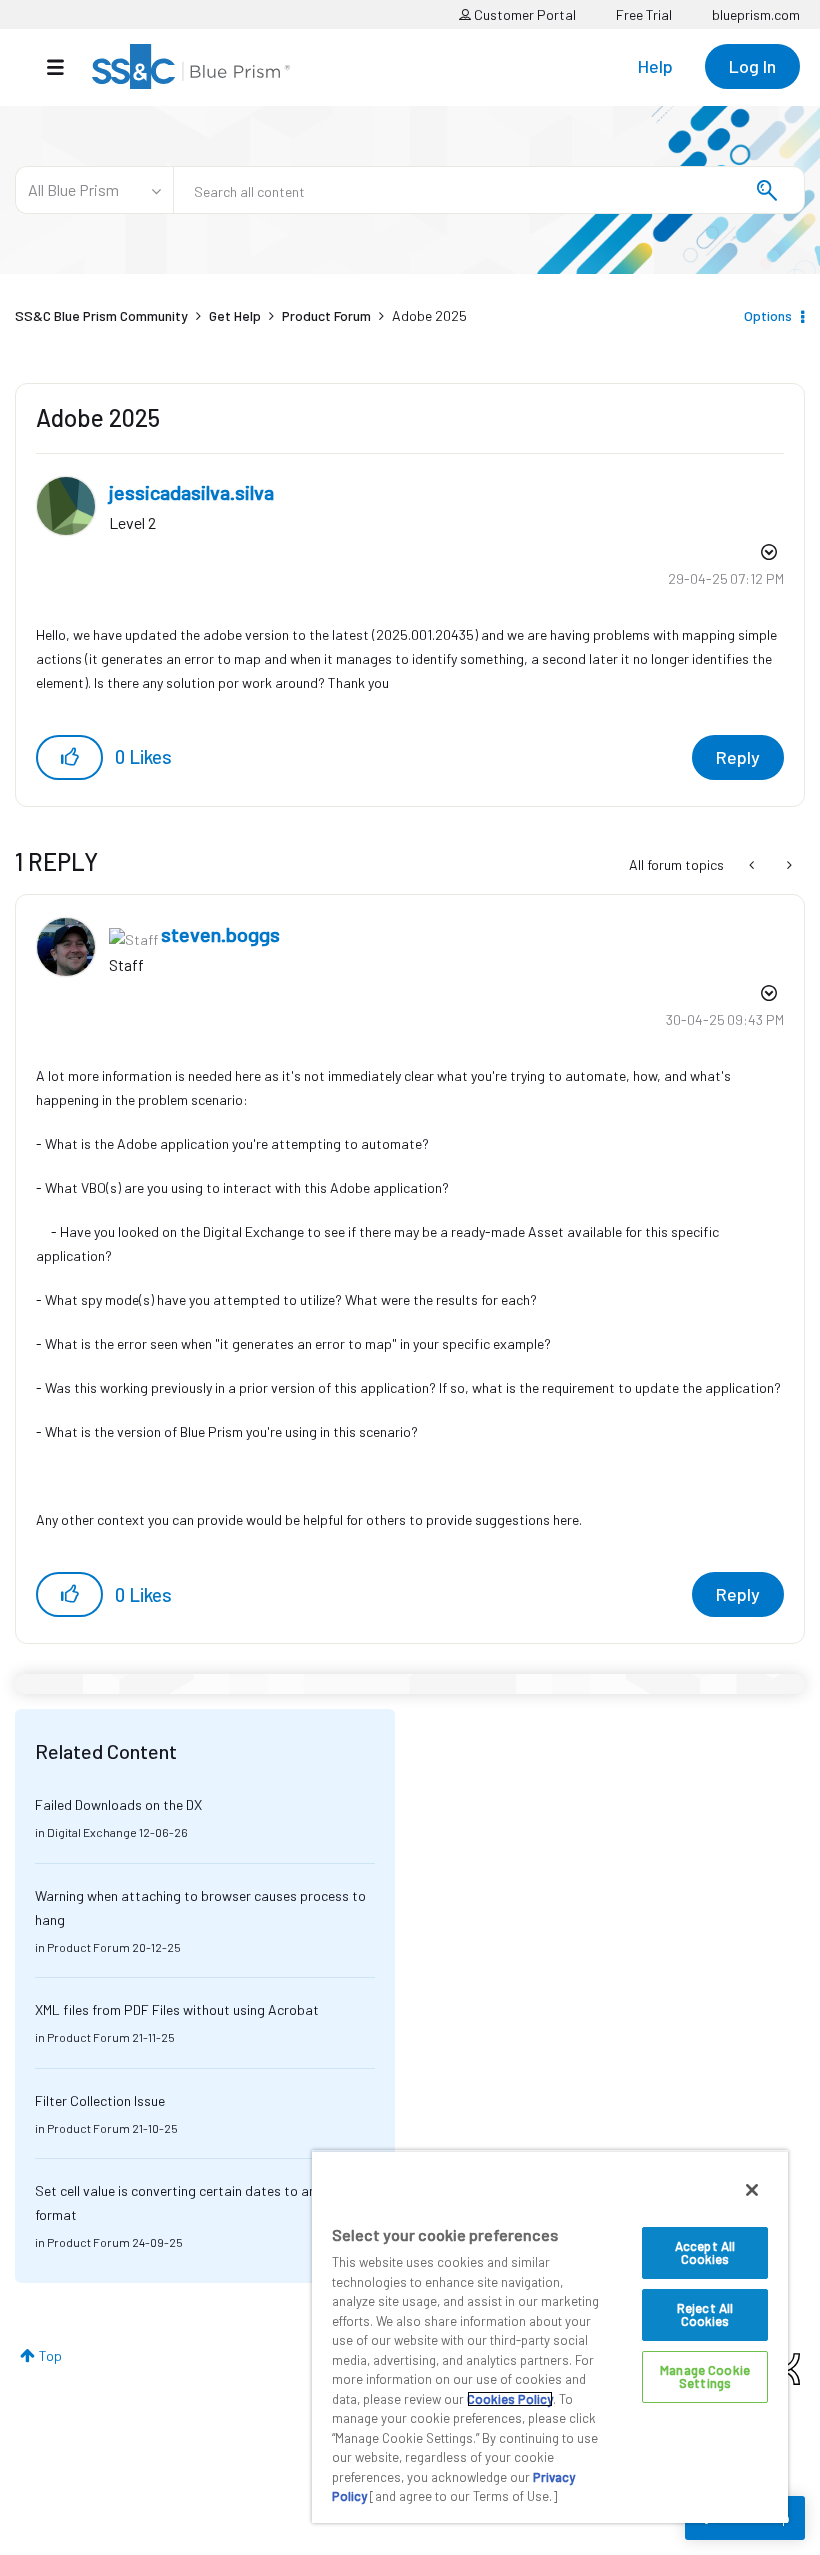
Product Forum (326, 315)
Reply (738, 757)
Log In (752, 66)
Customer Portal (523, 14)
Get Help (235, 315)
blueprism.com (756, 14)
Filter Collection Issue (100, 2100)
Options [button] (768, 315)
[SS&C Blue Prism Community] (191, 66)
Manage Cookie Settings (705, 2376)
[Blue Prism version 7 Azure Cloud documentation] (787, 865)
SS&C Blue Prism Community (101, 315)
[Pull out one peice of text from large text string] (753, 865)
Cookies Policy (510, 2399)
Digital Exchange (92, 1832)
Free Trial (644, 14)
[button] (69, 757)
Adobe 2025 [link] (429, 315)
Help (655, 66)
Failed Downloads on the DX (118, 1804)
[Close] (752, 2190)
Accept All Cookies (705, 2252)
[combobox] (489, 190)
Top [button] (50, 2355)
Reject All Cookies (705, 2314)
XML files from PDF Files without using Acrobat (177, 2009)
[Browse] (65, 67)
